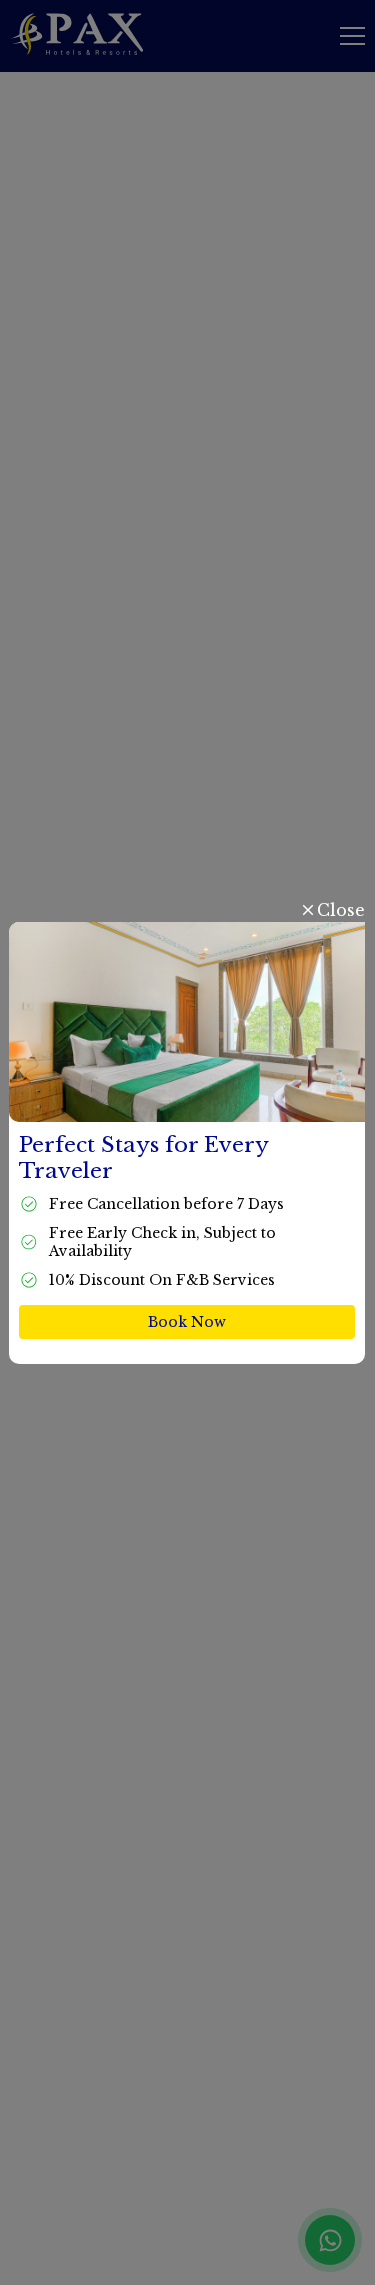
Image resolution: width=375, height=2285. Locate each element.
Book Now (188, 1322)
